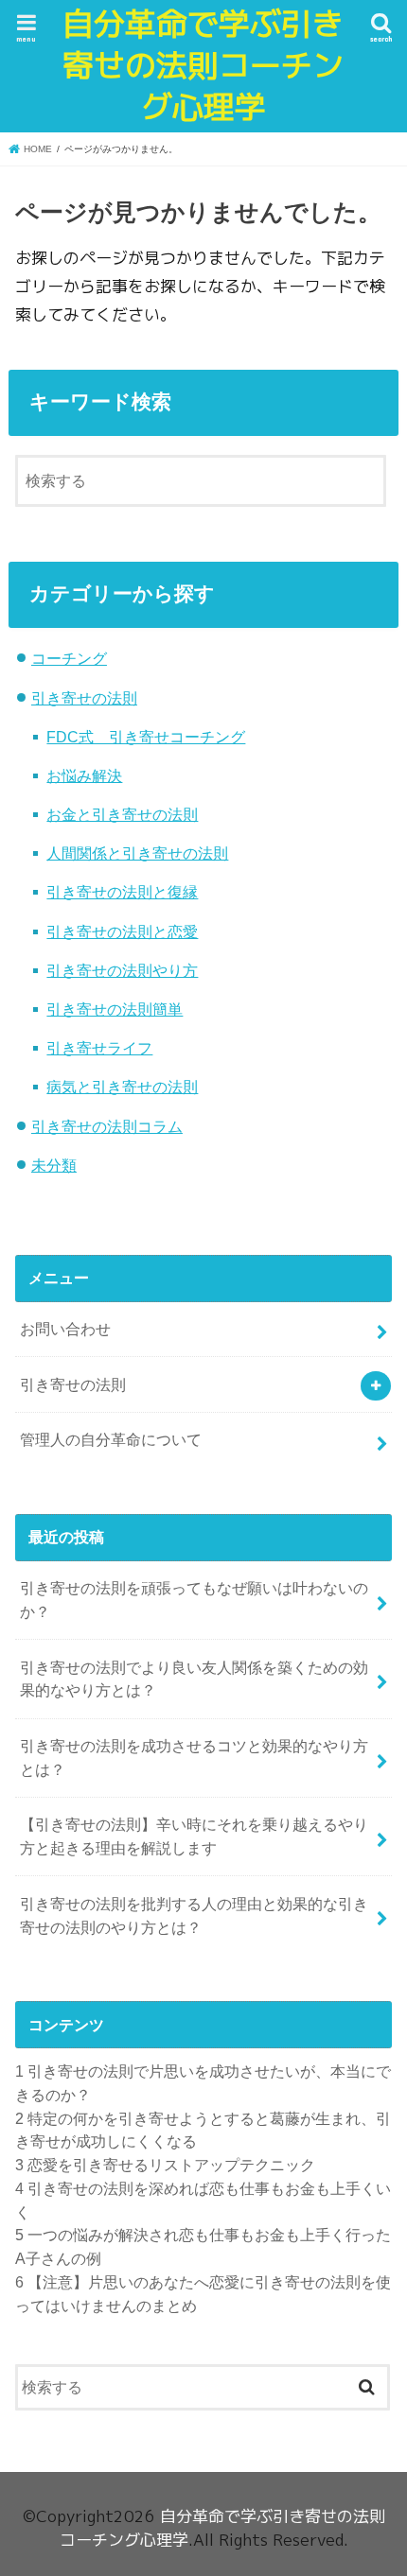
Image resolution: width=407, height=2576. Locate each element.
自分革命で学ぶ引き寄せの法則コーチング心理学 (203, 66)
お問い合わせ (65, 1329)
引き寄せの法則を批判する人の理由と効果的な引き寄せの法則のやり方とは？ (194, 1915)
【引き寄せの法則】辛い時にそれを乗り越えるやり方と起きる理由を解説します (194, 1836)
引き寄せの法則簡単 (115, 1009)
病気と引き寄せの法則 (122, 1087)
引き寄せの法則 (84, 698)
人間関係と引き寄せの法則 (137, 853)
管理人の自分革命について (111, 1439)
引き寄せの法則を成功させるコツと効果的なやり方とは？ (194, 1758)
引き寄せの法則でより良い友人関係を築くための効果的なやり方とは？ (194, 1679)
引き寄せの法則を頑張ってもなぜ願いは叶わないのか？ (194, 1600)
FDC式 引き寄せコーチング (146, 737)
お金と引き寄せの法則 (122, 814)
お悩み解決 (84, 775)
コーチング (69, 658)
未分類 (54, 1165)
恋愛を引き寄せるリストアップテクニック (165, 2165)
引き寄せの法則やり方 (122, 970)
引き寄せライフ (99, 1048)
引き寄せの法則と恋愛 (122, 931)
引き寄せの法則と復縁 (122, 892)
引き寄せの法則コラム (107, 1126)
